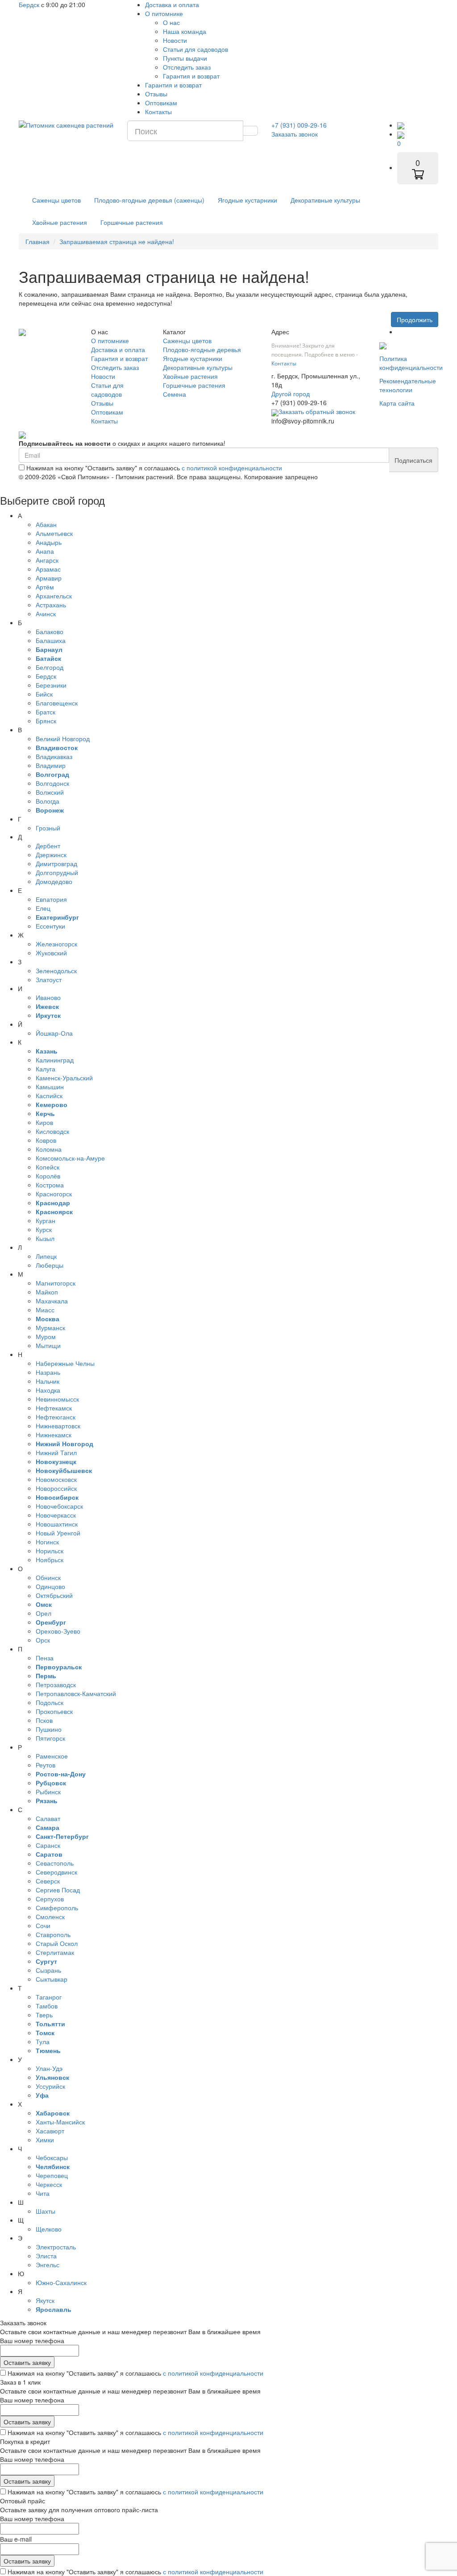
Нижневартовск (58, 1426)
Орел (44, 1613)
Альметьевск (54, 533)
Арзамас (48, 569)
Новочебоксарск (59, 1506)
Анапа (45, 551)
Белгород (50, 667)
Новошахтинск (57, 1524)
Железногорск (56, 944)
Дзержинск (51, 855)
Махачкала (52, 1301)
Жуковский (51, 953)
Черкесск (49, 2184)
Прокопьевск (54, 1711)
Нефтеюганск (56, 1417)
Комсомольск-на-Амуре (70, 1158)
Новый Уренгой (58, 1533)
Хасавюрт (50, 2131)
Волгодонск (52, 783)
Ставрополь (53, 1934)
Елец (43, 908)
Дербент (48, 846)
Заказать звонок (295, 134)
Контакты (158, 112)
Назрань (48, 1372)
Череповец (52, 2175)
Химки (45, 2140)
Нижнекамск (54, 1435)
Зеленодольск (56, 971)
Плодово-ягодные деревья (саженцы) (149, 200)
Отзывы (156, 94)
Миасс (45, 1310)
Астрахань (51, 605)
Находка (48, 1390)
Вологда (48, 801)
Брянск (46, 721)
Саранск (48, 1845)
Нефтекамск (54, 1408)
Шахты (46, 2211)
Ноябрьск (50, 1560)
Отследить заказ (187, 67)
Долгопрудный (57, 872)
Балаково (50, 631)
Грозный (48, 828)
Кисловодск (52, 1131)
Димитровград (56, 863)
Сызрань (48, 1970)
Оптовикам (161, 103)
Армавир (49, 578)
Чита (43, 2193)
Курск (44, 1229)
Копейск (48, 1167)
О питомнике (164, 13)
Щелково (49, 2229)
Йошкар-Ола (54, 1033)
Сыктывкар (52, 1979)
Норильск (50, 1551)
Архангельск (54, 596)
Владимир (51, 765)
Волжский (50, 792)
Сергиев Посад (58, 1890)
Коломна (49, 1149)
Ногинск (47, 1542)
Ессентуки (50, 926)
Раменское (52, 1756)
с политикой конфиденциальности (232, 468)
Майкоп (47, 1292)
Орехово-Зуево (58, 1631)
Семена (174, 394)
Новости (175, 40)
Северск (48, 1881)
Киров (44, 1122)
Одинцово (50, 1586)
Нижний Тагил (56, 1452)
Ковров (46, 1140)
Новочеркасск (56, 1515)
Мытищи (48, 1345)
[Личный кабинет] (401, 125)
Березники (51, 685)
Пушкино (49, 1729)
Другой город (291, 394)
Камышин (50, 1087)
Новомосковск (56, 1479)
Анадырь (49, 542)
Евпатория (51, 899)
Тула (43, 2041)
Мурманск (50, 1327)
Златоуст (49, 979)
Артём (45, 587)
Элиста (46, 2256)
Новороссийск (56, 1488)
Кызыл (45, 1238)
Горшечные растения (132, 222)
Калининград (55, 1060)
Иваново (48, 997)
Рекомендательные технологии (408, 385)
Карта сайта (397, 403)
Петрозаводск (56, 1684)
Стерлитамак (55, 1952)
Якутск (45, 2300)
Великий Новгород (63, 738)
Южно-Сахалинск (61, 2282)
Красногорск (54, 1194)
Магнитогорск (56, 1283)
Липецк (46, 1256)
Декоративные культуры (325, 200)
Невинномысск (57, 1399)
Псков (44, 1720)
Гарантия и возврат (191, 76)
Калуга (46, 1069)
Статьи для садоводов (195, 49)
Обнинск (48, 1577)
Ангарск (47, 560)
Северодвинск (56, 1872)
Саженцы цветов (56, 200)
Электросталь (56, 2247)
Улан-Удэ (49, 2068)
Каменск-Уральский (64, 1078)
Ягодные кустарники (247, 200)
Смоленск (50, 1916)
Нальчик (48, 1381)
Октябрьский (54, 1595)
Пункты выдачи (185, 58)
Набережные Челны (65, 1363)
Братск (46, 712)
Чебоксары (52, 2157)
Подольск (50, 1702)
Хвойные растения (60, 222)
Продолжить (415, 319)
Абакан (46, 524)
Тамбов (47, 2006)
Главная (37, 241)
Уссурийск (50, 2086)
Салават (48, 1818)
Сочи (43, 1925)
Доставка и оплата (172, 4)
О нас (171, 22)
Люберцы (50, 1265)
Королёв (48, 1176)
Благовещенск (57, 703)
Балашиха (51, 640)
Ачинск (46, 614)
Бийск (44, 694)
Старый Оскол (57, 1943)
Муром (46, 1336)
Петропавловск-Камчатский (76, 1693)
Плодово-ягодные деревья (202, 349)
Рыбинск (48, 1792)
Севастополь (55, 1863)
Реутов (46, 1765)
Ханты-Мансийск (60, 2122)
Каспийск (49, 1095)
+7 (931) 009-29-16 (299, 125)
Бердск (29, 4)
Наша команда (185, 31)
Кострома (50, 1185)
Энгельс (48, 2265)
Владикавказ (54, 756)
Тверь (44, 2015)
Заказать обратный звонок (317, 411)
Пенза (45, 1658)
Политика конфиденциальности (411, 363)
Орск (43, 1640)
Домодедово (54, 881)
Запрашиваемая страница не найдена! (117, 241)
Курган (46, 1220)
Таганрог (49, 1997)
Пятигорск (50, 1738)
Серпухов (50, 1899)
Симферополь (57, 1908)
